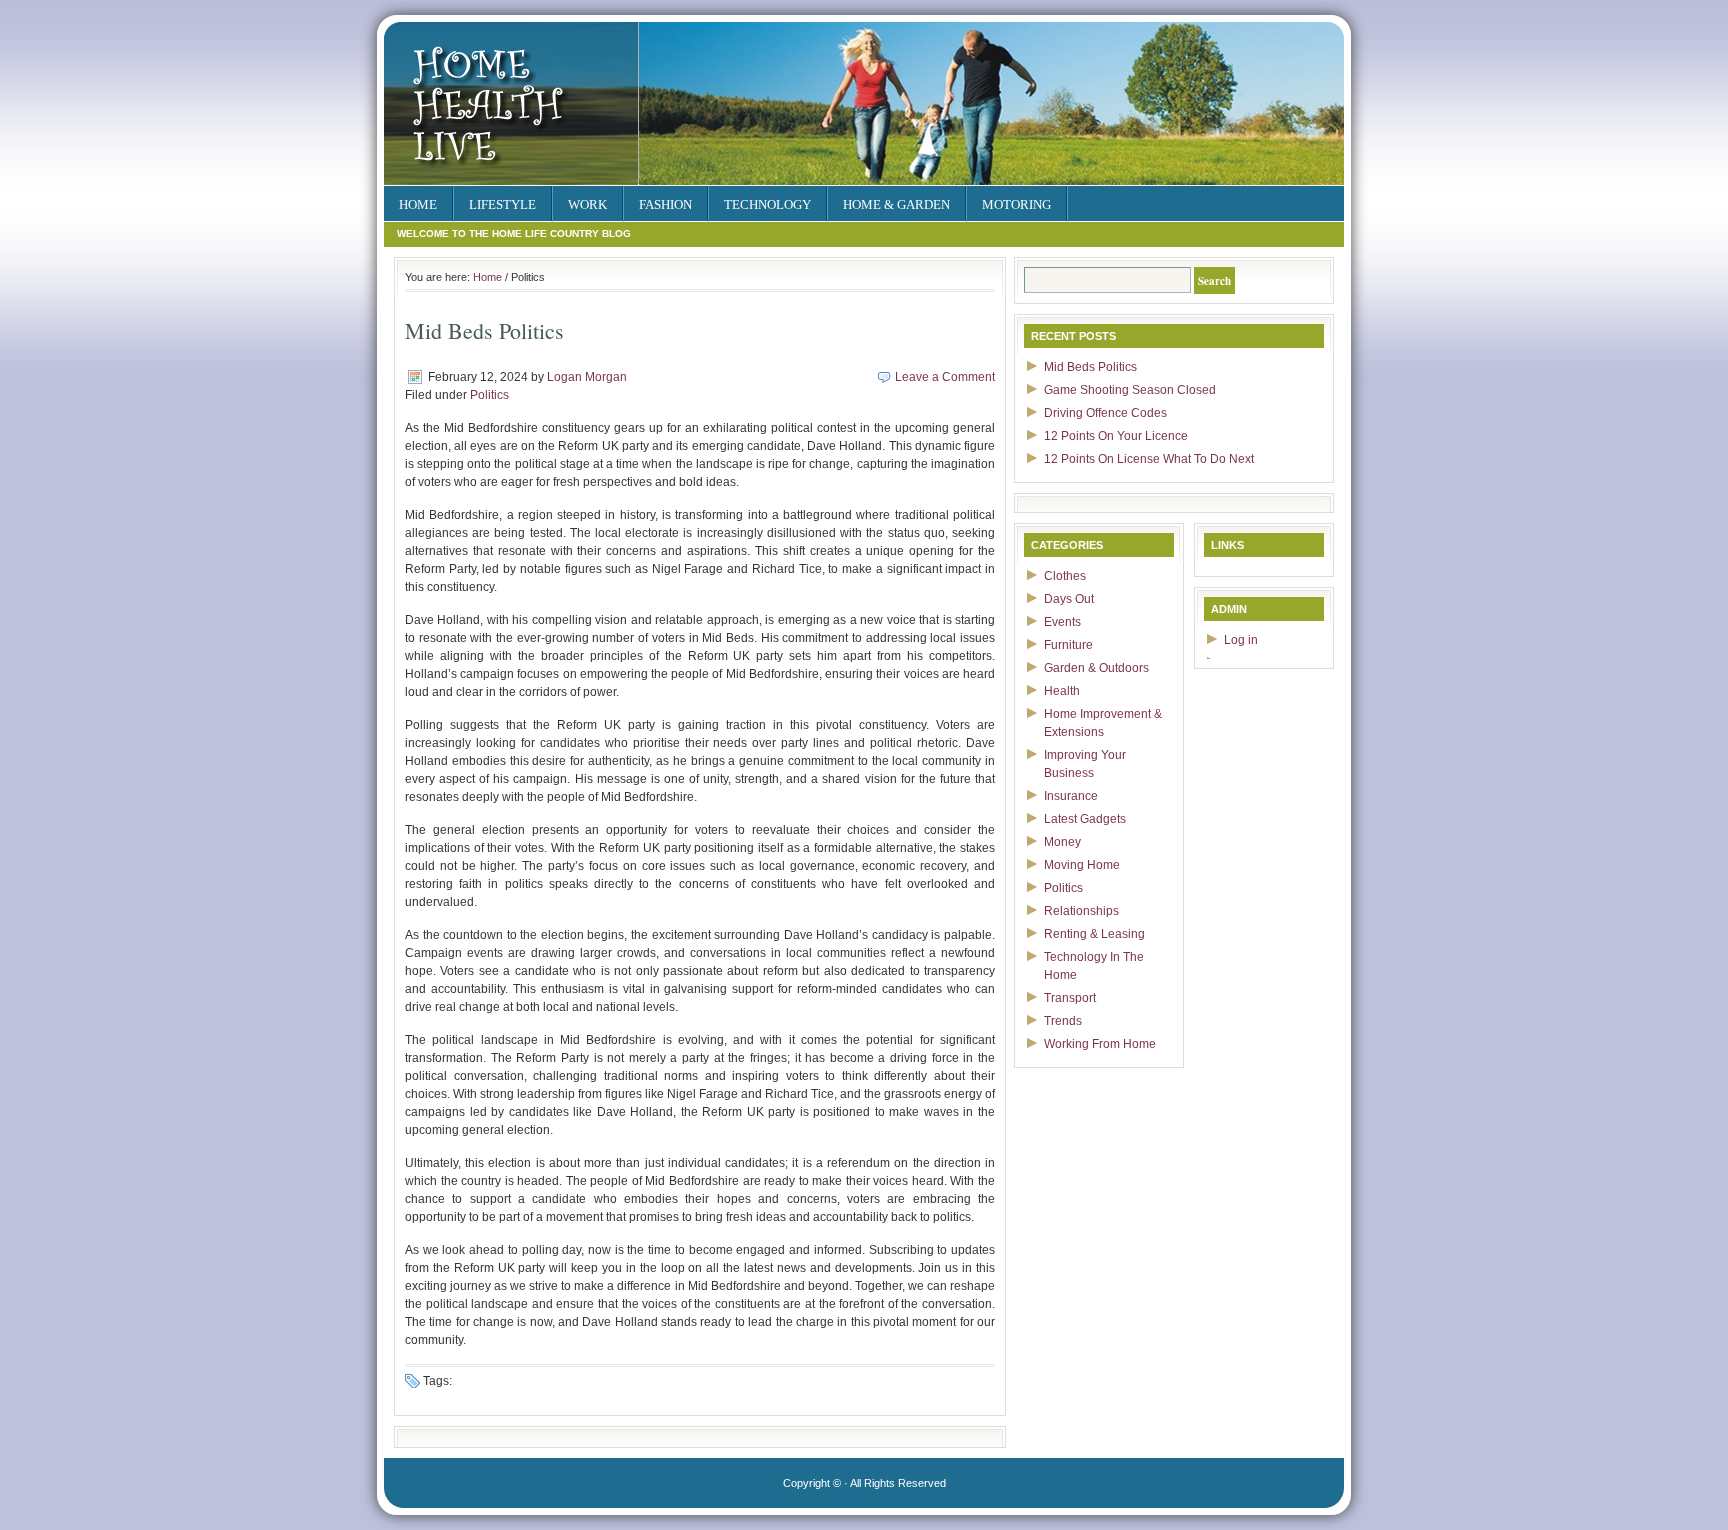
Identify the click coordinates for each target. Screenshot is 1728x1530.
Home (418, 204)
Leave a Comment (945, 377)
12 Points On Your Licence (1116, 436)
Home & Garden (896, 204)
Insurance (1071, 796)
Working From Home (1100, 1044)
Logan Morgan (587, 377)
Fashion (665, 204)
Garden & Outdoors (1096, 668)
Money (1062, 842)
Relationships (1081, 911)
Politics (489, 395)
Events (1062, 622)
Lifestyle (502, 204)
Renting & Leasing (1094, 934)
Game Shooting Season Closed (1130, 390)
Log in (1241, 640)
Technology (767, 204)
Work (587, 204)
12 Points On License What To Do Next (1149, 459)
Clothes (1065, 576)
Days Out (1069, 599)
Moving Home (1082, 865)
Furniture (1068, 645)
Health (1062, 691)
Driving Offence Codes (1105, 413)
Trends (1063, 1021)
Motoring (1016, 204)
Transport (1070, 998)
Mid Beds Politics (1090, 367)
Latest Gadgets (1085, 819)
